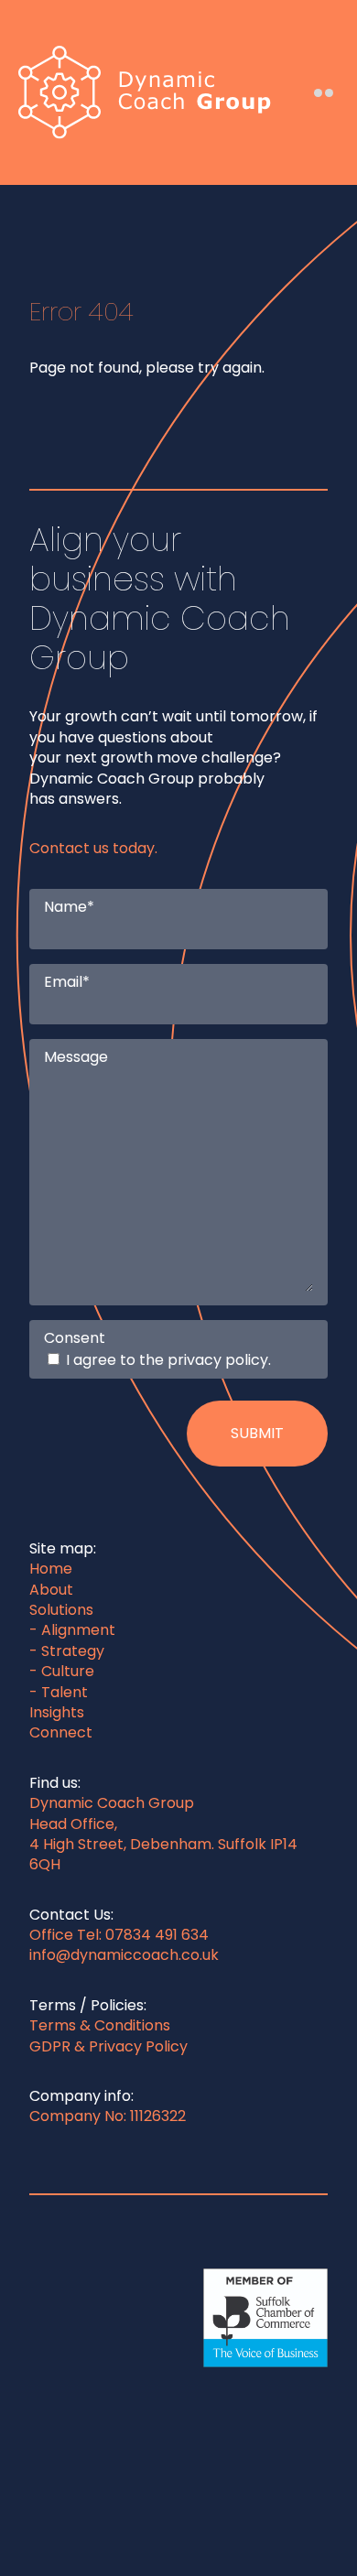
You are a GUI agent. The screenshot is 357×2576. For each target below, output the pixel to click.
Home (51, 1569)
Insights (57, 1712)
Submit (257, 1433)
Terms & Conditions (100, 2025)
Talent (65, 1692)
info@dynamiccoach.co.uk (124, 1955)
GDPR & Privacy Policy (108, 2046)
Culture (68, 1671)
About (51, 1590)
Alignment (78, 1630)
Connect (61, 1732)
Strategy (73, 1651)
